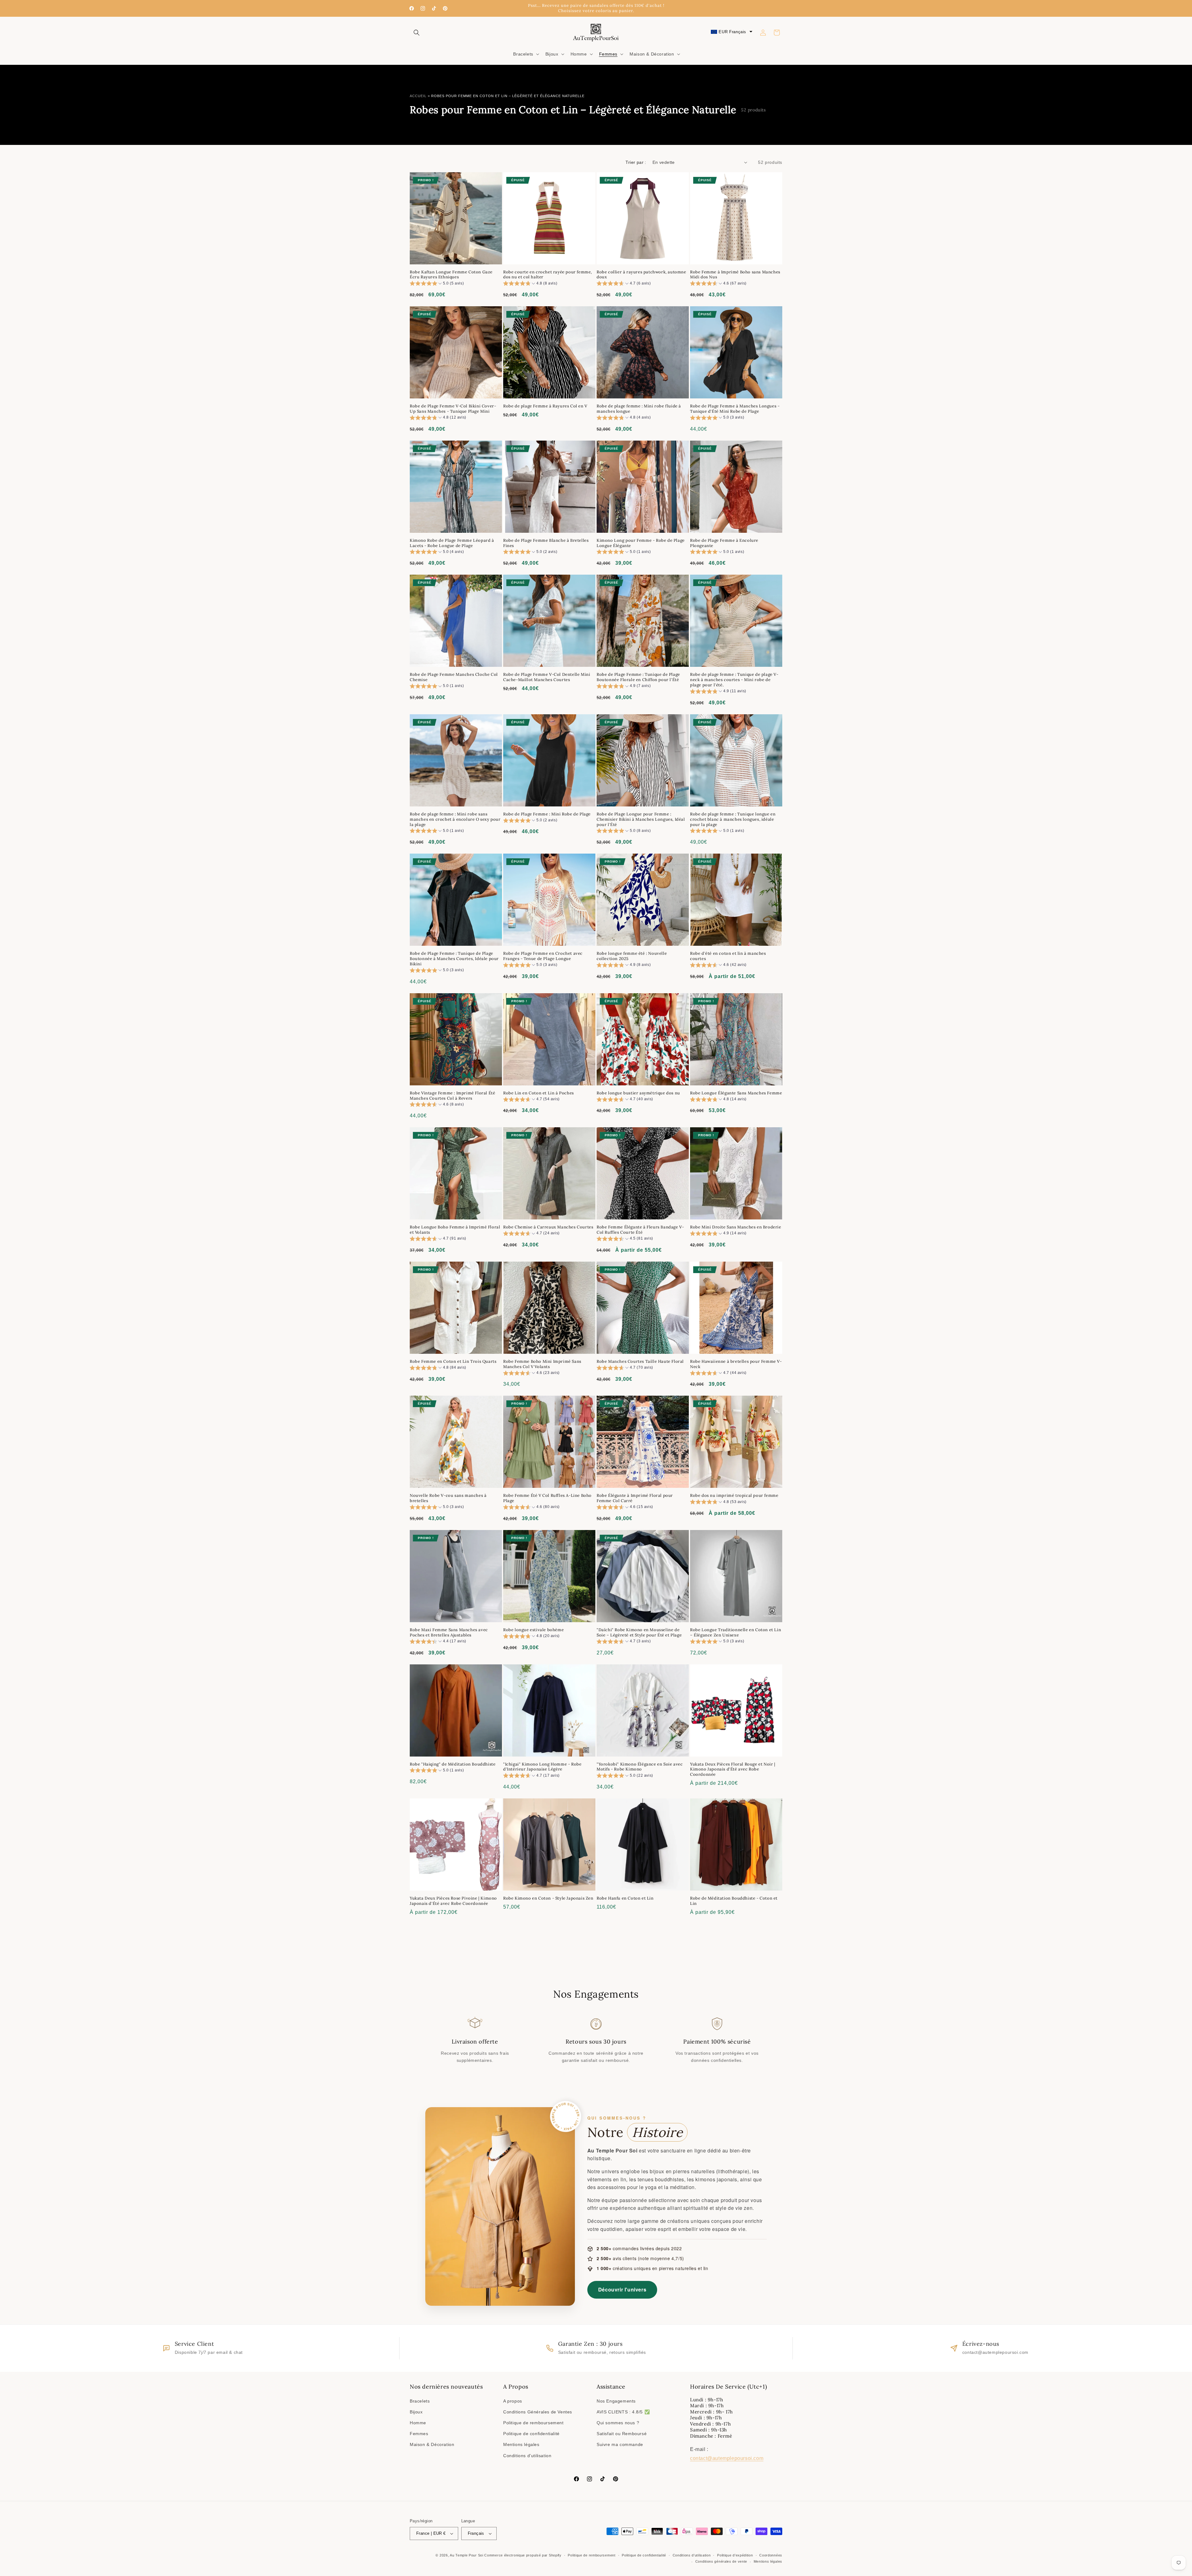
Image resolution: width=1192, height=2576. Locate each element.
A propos (513, 2401)
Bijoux (416, 2412)
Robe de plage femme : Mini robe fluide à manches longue (639, 409)
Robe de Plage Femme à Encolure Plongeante (724, 543)
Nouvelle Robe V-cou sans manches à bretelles (448, 1498)
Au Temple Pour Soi (467, 2555)
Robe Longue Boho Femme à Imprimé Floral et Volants (455, 1230)
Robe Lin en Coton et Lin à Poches (539, 1093)
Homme (418, 2423)
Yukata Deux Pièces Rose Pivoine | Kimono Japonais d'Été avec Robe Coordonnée (453, 1901)
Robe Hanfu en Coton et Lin (625, 1898)
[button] (417, 33)
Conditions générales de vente (721, 2561)
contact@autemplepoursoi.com (727, 2458)
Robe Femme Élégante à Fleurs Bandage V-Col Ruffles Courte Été (640, 1230)
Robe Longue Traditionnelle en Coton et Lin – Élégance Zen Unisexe (736, 1633)
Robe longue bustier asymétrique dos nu (638, 1093)
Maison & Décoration (432, 2444)
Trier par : (636, 162)
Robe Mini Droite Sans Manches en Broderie (736, 1227)
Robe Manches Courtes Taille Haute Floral (640, 1362)
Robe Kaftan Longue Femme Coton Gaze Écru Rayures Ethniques (451, 275)
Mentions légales (521, 2444)
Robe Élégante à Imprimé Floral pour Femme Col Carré (635, 1498)
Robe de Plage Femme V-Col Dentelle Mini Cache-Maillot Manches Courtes (547, 677)
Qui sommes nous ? (618, 2423)
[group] (437, 284)
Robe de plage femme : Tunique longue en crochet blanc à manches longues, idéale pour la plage (733, 819)
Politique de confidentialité (531, 2434)
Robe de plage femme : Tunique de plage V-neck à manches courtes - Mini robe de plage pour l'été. (734, 680)
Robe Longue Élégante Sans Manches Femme (736, 1093)
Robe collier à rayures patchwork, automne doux (641, 275)
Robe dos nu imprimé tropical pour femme (734, 1496)
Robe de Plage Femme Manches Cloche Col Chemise (454, 677)
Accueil (418, 96)
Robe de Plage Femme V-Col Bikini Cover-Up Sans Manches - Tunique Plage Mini (453, 409)
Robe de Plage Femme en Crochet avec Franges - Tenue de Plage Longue (543, 956)
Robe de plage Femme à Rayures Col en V (545, 406)
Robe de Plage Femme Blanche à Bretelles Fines (546, 543)
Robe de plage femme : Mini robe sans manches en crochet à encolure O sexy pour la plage (455, 819)
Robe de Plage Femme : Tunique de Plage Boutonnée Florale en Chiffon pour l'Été (638, 677)
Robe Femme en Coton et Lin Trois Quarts (453, 1362)
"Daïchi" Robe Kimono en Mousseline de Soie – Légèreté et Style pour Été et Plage (639, 1633)
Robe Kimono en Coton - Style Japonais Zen (548, 1898)
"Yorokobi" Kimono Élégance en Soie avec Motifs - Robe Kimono (640, 1767)
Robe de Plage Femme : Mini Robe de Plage (547, 814)
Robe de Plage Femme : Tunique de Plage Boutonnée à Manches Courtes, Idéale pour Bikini (454, 959)
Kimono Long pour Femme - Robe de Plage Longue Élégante (641, 543)
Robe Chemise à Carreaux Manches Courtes (548, 1227)
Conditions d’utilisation (692, 2555)
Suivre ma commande (620, 2444)
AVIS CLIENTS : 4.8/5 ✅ (623, 2412)
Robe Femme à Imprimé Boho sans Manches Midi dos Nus (735, 275)
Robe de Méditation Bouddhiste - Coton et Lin (734, 1901)
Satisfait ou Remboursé (622, 2434)
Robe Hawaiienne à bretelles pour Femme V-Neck (736, 1364)
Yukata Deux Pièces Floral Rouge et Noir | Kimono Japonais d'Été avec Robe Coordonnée (733, 1770)
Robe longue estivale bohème (533, 1630)
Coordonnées (771, 2555)
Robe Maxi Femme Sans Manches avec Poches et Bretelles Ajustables (449, 1633)
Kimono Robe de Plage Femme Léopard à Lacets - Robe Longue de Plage (452, 543)
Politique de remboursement (533, 2423)
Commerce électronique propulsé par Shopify (523, 2555)
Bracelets (420, 2401)
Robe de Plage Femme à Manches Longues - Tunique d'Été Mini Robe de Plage (735, 409)
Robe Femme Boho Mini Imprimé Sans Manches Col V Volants (542, 1364)
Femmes (419, 2434)
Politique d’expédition (735, 2555)
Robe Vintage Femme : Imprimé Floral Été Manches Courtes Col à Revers (452, 1096)
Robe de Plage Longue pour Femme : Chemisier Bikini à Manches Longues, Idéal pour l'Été (641, 819)
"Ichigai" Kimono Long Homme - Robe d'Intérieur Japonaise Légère (542, 1767)
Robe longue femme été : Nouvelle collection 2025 (632, 956)
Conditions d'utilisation (527, 2456)
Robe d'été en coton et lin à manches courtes (728, 956)
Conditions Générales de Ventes (538, 2412)
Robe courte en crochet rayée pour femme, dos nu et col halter (548, 275)
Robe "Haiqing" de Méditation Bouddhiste (453, 1764)
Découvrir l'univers (622, 2289)
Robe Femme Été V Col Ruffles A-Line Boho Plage (547, 1498)
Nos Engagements (616, 2401)
